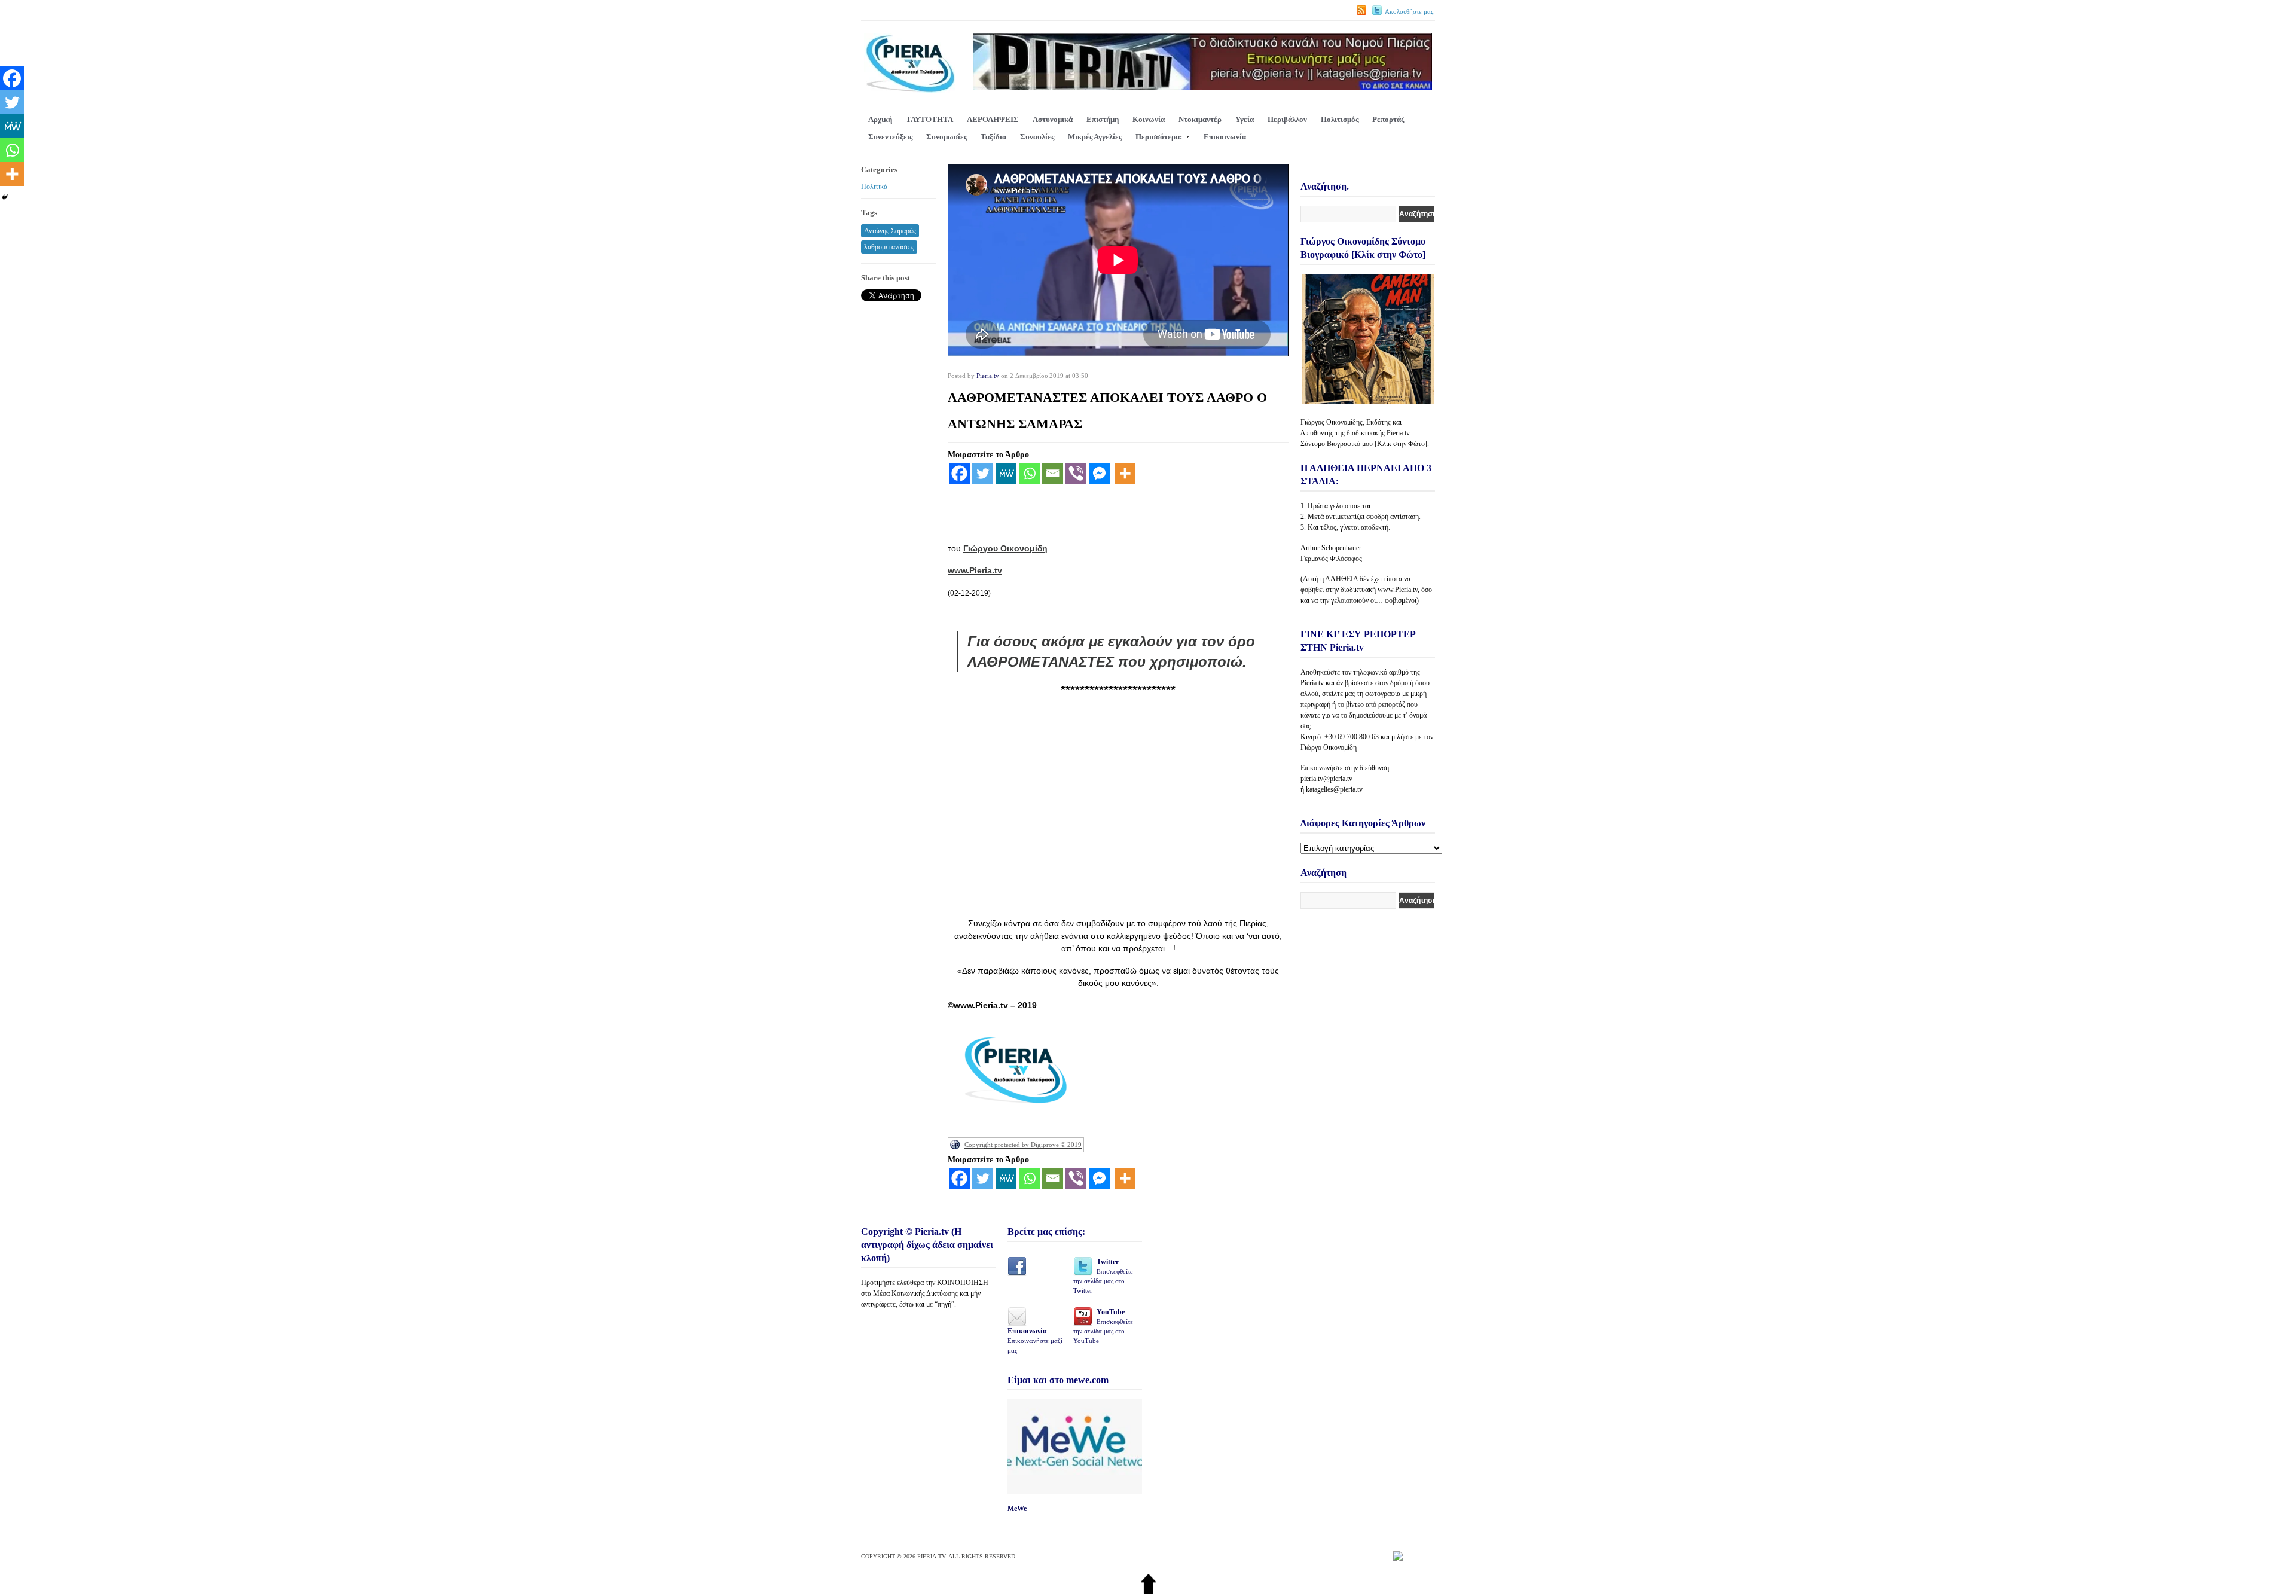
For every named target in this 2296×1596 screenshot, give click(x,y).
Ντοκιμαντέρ (1200, 119)
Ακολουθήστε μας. (1410, 11)
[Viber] (1076, 473)
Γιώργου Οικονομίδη (1005, 548)
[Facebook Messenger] (1099, 473)
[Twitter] (983, 473)
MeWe (1017, 1509)
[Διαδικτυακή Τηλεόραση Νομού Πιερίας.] (910, 91)
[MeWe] (1006, 473)
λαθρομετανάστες (889, 247)
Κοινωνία (1149, 119)
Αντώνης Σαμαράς (890, 231)
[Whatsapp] (1029, 473)
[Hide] (5, 197)
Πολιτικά (874, 187)
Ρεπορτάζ (1388, 119)
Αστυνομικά (1053, 119)
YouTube (1103, 1326)
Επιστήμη (1103, 119)
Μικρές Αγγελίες (1095, 137)
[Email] (1053, 473)
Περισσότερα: (1159, 137)
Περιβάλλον (1287, 119)
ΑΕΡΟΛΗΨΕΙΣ (993, 119)
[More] (1125, 473)
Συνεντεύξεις (890, 137)
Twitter (1103, 1276)
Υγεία (1245, 119)
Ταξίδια (993, 137)
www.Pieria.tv (975, 570)
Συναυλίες (1037, 137)
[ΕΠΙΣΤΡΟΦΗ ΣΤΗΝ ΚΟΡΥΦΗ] (1148, 1591)
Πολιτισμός (1340, 119)
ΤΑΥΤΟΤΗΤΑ (929, 119)
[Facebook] (959, 473)
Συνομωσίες (947, 137)
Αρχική (880, 119)
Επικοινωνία (1225, 137)
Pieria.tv (988, 376)
